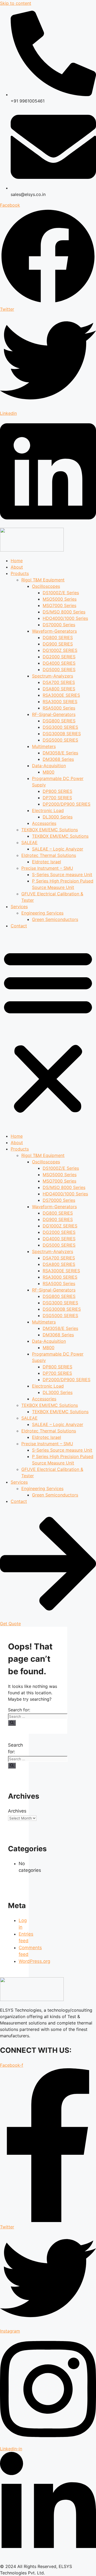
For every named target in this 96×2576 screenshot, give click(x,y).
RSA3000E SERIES (61, 695)
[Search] (12, 1723)
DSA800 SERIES (59, 689)
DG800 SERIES (58, 637)
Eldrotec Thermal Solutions (49, 855)
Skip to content (16, 3)
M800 (49, 772)
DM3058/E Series (60, 753)
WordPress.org (34, 1961)
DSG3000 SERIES (60, 727)
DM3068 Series (58, 759)
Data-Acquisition (49, 766)
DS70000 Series (59, 625)
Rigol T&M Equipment (43, 580)
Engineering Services (42, 913)
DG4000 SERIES (59, 663)
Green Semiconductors (55, 919)
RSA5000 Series (59, 708)
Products (20, 573)
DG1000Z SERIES (60, 650)
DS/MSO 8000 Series (64, 612)
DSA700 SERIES (59, 682)
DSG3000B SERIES (62, 734)
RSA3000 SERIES (60, 702)
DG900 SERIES (58, 644)
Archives (17, 1811)
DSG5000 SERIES (60, 740)
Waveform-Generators (54, 631)
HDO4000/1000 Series (65, 618)
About (17, 567)
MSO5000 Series (60, 599)
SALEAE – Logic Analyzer (58, 849)
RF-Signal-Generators (54, 714)
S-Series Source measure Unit (62, 875)
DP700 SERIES (57, 798)
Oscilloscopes (46, 586)
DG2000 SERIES (59, 657)
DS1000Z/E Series (61, 593)
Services (19, 907)
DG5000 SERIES (59, 669)
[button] (48, 1031)
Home (17, 561)
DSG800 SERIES (59, 721)
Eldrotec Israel (47, 862)
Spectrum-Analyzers (53, 676)
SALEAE (29, 842)
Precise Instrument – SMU (47, 868)
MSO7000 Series (59, 605)
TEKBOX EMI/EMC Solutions (50, 830)
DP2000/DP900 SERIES (67, 804)
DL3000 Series (58, 817)
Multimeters (44, 746)
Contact (19, 926)
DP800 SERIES (57, 791)
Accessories (44, 823)
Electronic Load (48, 810)
